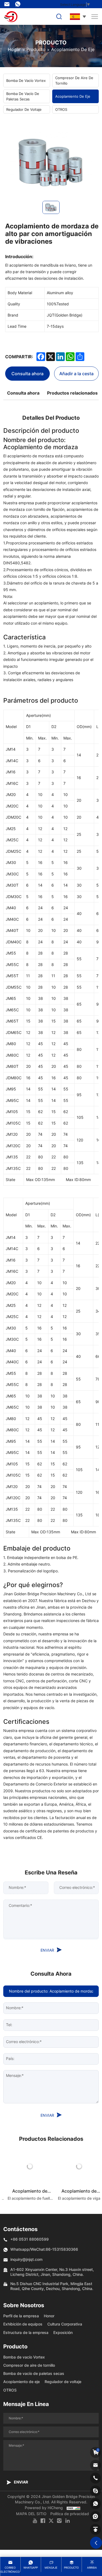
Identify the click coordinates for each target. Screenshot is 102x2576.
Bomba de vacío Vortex (26, 80)
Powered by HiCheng (44, 2508)
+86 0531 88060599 (30, 2239)
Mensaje (51, 2568)
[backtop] (95, 2529)
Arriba (92, 2568)
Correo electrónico (10, 2570)
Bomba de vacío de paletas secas (23, 96)
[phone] (95, 2478)
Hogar (14, 49)
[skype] (95, 2491)
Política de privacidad (70, 2514)
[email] (95, 2465)
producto (71, 2568)
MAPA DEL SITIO (31, 2514)
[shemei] (95, 2517)
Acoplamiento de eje (73, 49)
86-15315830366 (19, 4)
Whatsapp (31, 2568)
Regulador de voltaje (24, 109)
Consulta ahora (27, 373)
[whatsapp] (95, 2504)
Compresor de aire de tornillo (74, 80)
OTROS (61, 109)
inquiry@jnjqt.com (8, 4)
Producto (36, 49)
